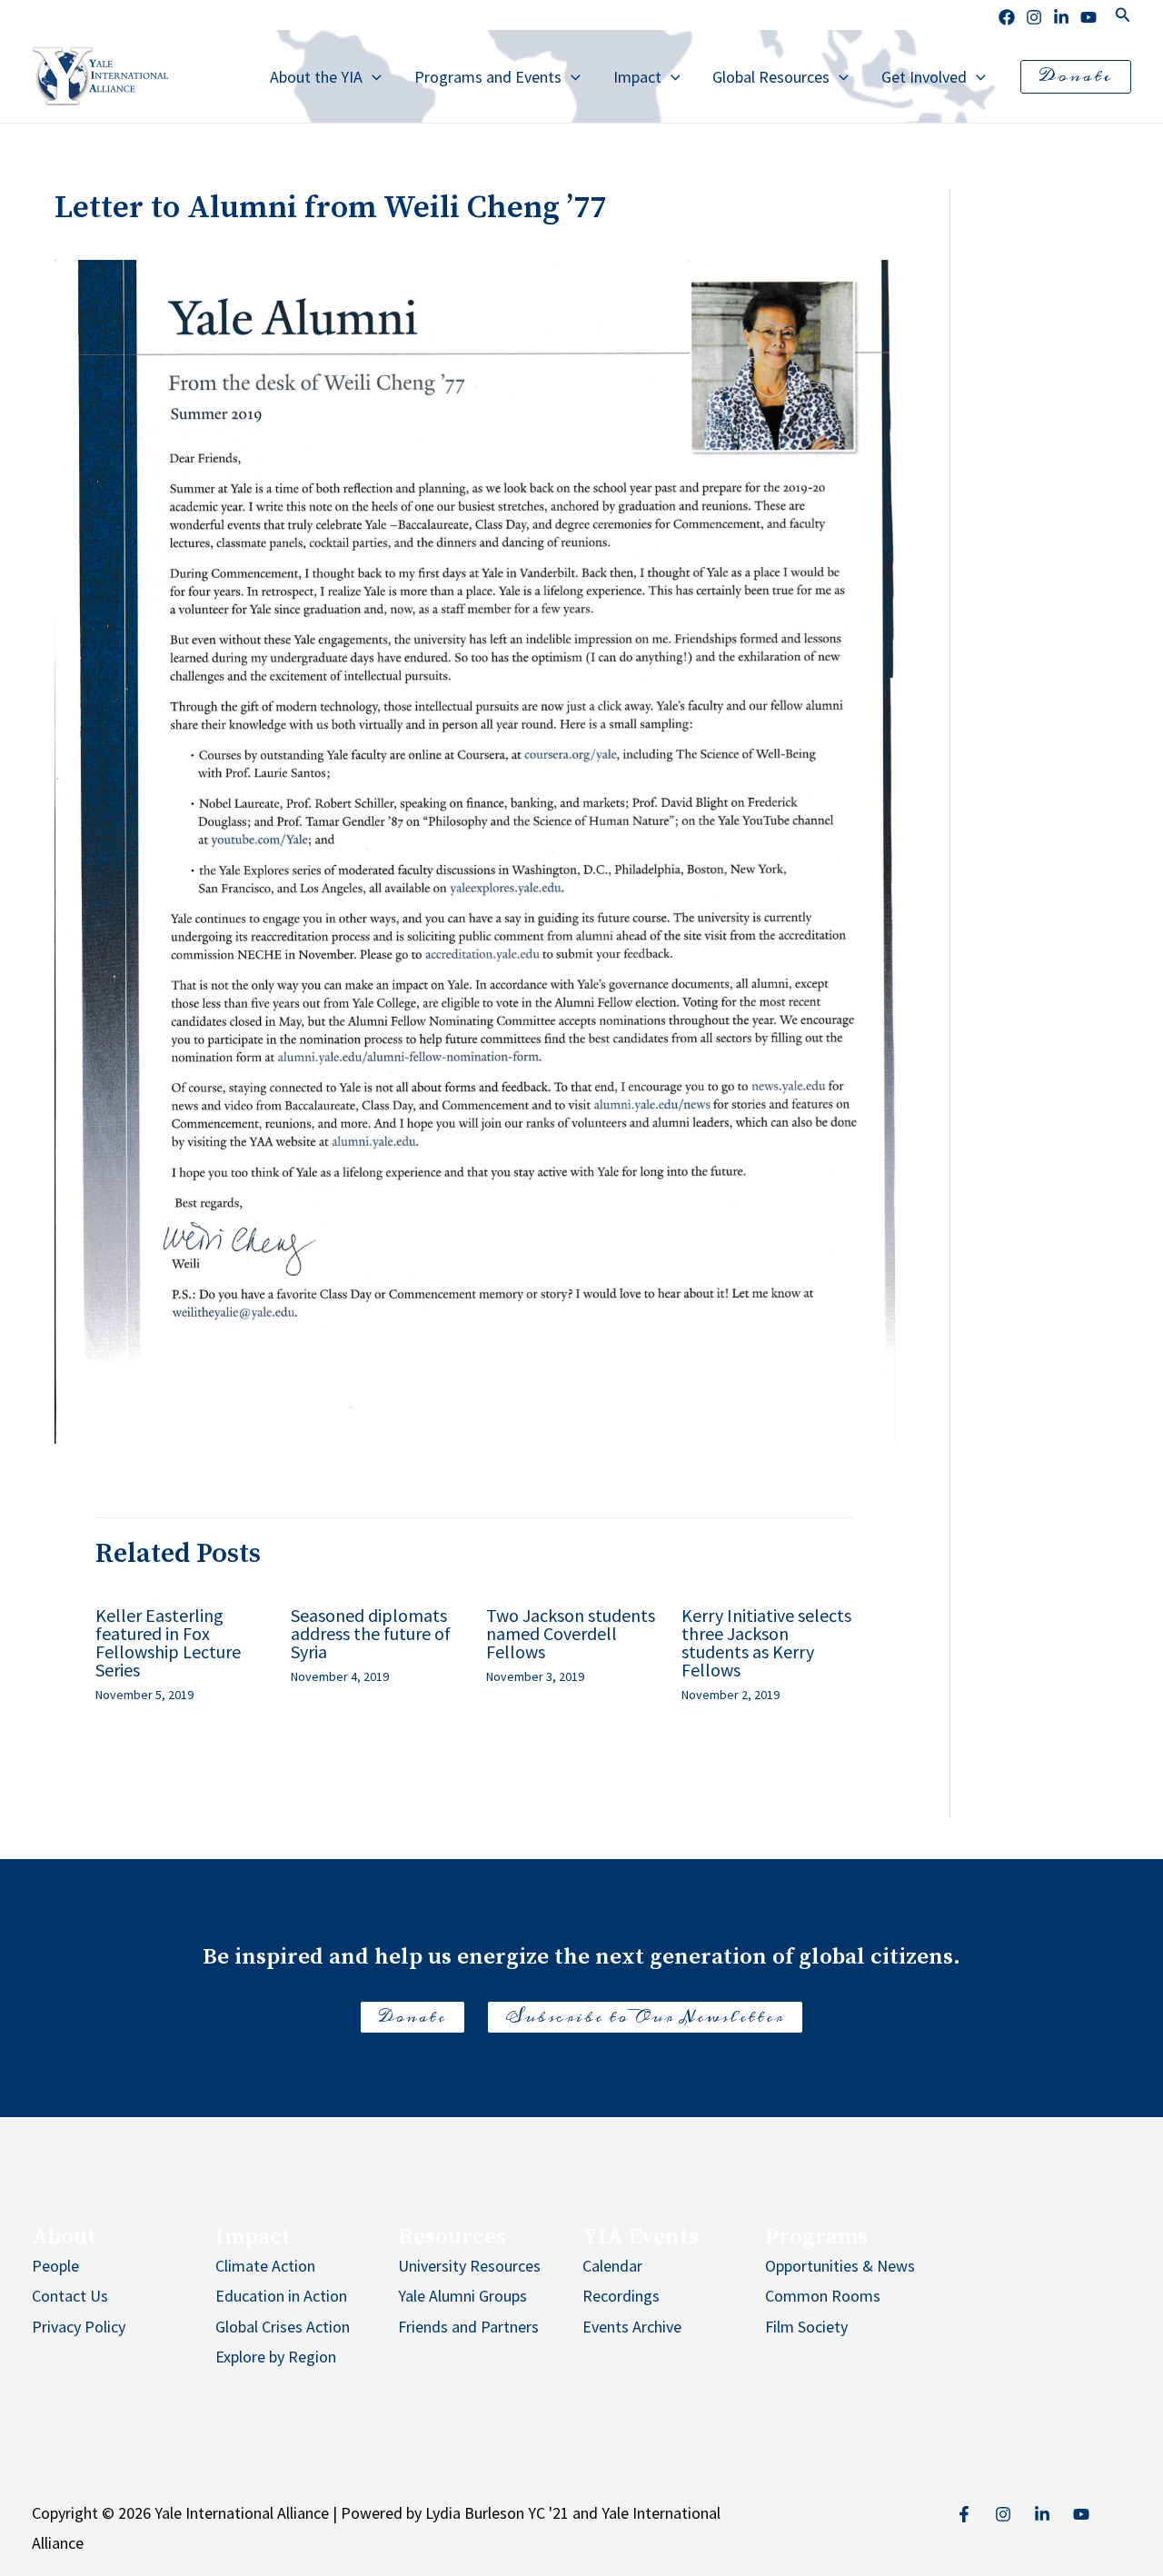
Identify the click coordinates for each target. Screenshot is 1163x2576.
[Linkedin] (1042, 2514)
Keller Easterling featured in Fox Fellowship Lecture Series (168, 1642)
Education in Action (281, 2296)
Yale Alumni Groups (462, 2296)
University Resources (469, 2266)
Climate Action (265, 2266)
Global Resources (771, 77)
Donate (413, 2017)
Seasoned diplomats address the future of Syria (371, 1633)
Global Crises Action (283, 2327)
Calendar (612, 2266)
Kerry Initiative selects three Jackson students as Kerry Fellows (766, 1642)
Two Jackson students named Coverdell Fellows (571, 1633)
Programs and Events (488, 77)
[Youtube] (1088, 17)
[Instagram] (1034, 17)
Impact (637, 77)
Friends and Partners (468, 2327)
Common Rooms (823, 2296)
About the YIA (316, 77)
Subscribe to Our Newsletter (645, 2017)
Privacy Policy (79, 2327)
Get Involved (924, 77)
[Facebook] (1007, 17)
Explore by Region (276, 2357)
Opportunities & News (840, 2266)
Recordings (621, 2296)
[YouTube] (1081, 2514)
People (55, 2266)
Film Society (806, 2327)
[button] (1123, 15)
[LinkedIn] (1061, 17)
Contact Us (70, 2296)
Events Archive (632, 2327)
